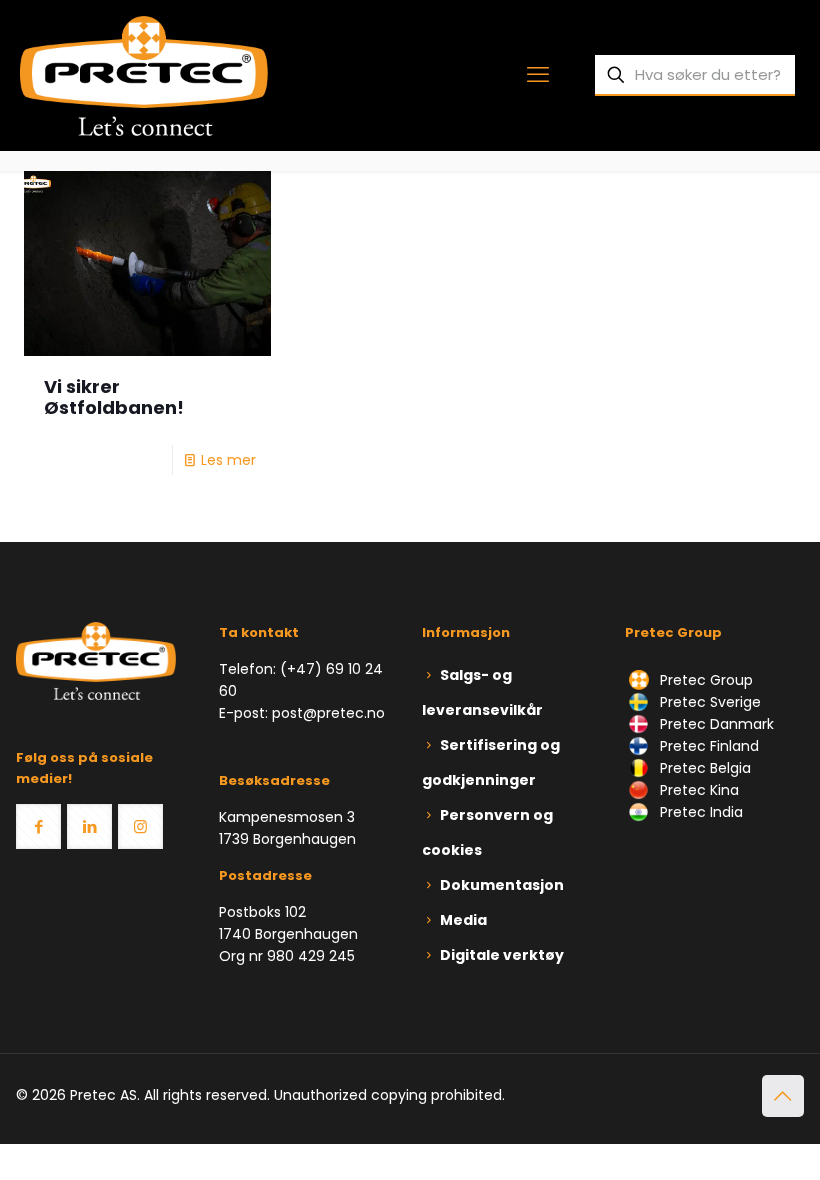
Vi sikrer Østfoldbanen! (114, 397)
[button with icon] (38, 826)
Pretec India (699, 812)
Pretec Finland (707, 746)
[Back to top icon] (783, 1096)
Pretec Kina (697, 790)
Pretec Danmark (715, 724)
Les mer (228, 460)
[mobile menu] (538, 75)
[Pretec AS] (144, 75)
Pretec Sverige (710, 702)
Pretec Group (704, 680)
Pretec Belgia (703, 768)
